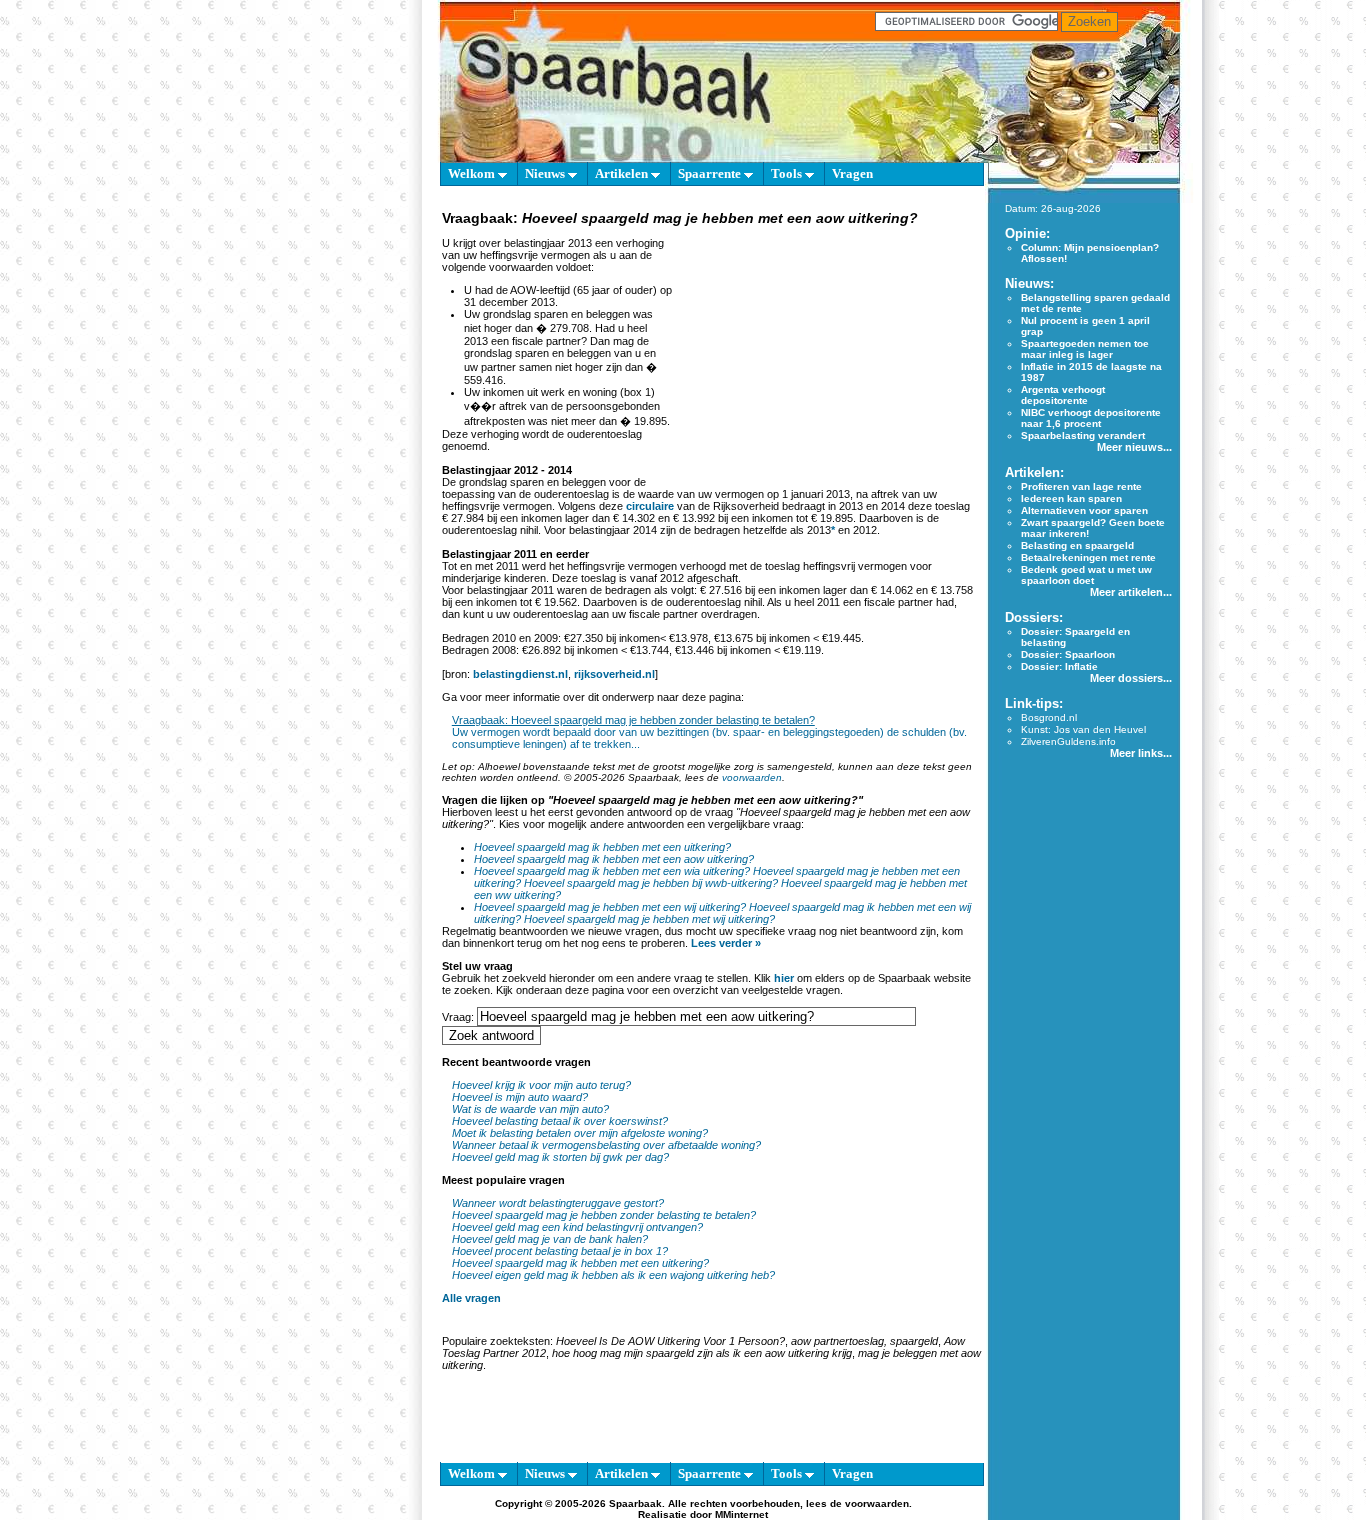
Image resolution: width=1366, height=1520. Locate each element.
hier (784, 978)
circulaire (650, 506)
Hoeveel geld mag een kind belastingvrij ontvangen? (577, 1227)
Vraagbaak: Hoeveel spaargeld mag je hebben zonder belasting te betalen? (633, 720)
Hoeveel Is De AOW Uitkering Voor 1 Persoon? (670, 1341)
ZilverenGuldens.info (1068, 741)
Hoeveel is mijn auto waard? (520, 1097)
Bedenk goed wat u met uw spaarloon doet (1086, 575)
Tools (788, 173)
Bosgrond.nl (1049, 717)
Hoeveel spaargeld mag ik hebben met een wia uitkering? (612, 871)
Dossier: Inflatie (1059, 666)
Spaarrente (711, 173)
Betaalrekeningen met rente (1088, 557)
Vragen (852, 173)
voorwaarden (752, 777)
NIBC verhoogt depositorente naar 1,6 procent (1091, 418)
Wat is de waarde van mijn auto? (530, 1109)
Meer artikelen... (1131, 592)
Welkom (473, 173)
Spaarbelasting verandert (1083, 435)
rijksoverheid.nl (614, 674)
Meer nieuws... (1134, 447)
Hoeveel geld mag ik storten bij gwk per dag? (560, 1157)
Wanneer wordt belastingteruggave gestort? (558, 1203)
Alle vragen (471, 1298)
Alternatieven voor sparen (1084, 510)
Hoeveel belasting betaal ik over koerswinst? (560, 1121)
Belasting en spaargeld (1077, 545)
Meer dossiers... (1131, 678)
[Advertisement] (825, 354)
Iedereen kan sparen (1071, 498)
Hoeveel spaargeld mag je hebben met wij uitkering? (649, 919)
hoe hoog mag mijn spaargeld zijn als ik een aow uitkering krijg (702, 1353)
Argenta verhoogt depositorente (1063, 395)
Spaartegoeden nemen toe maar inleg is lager (1085, 349)
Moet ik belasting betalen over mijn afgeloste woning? (580, 1133)
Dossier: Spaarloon (1068, 654)
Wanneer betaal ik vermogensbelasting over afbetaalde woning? (606, 1145)
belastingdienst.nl (520, 674)
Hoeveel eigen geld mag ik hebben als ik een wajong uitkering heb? (613, 1275)
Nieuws (546, 173)
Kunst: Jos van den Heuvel (1083, 729)
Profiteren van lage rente (1081, 486)
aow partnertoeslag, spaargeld (864, 1341)
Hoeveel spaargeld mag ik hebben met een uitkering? (602, 847)
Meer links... (1141, 753)
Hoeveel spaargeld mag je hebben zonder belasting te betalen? (604, 1215)
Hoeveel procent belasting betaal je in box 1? (560, 1251)
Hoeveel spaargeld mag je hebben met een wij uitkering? (610, 907)
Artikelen (623, 173)
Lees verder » (726, 943)
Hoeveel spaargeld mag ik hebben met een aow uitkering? (614, 859)
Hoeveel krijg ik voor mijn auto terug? (541, 1085)
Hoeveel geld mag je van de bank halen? (550, 1239)
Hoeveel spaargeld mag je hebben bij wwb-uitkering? (651, 883)
